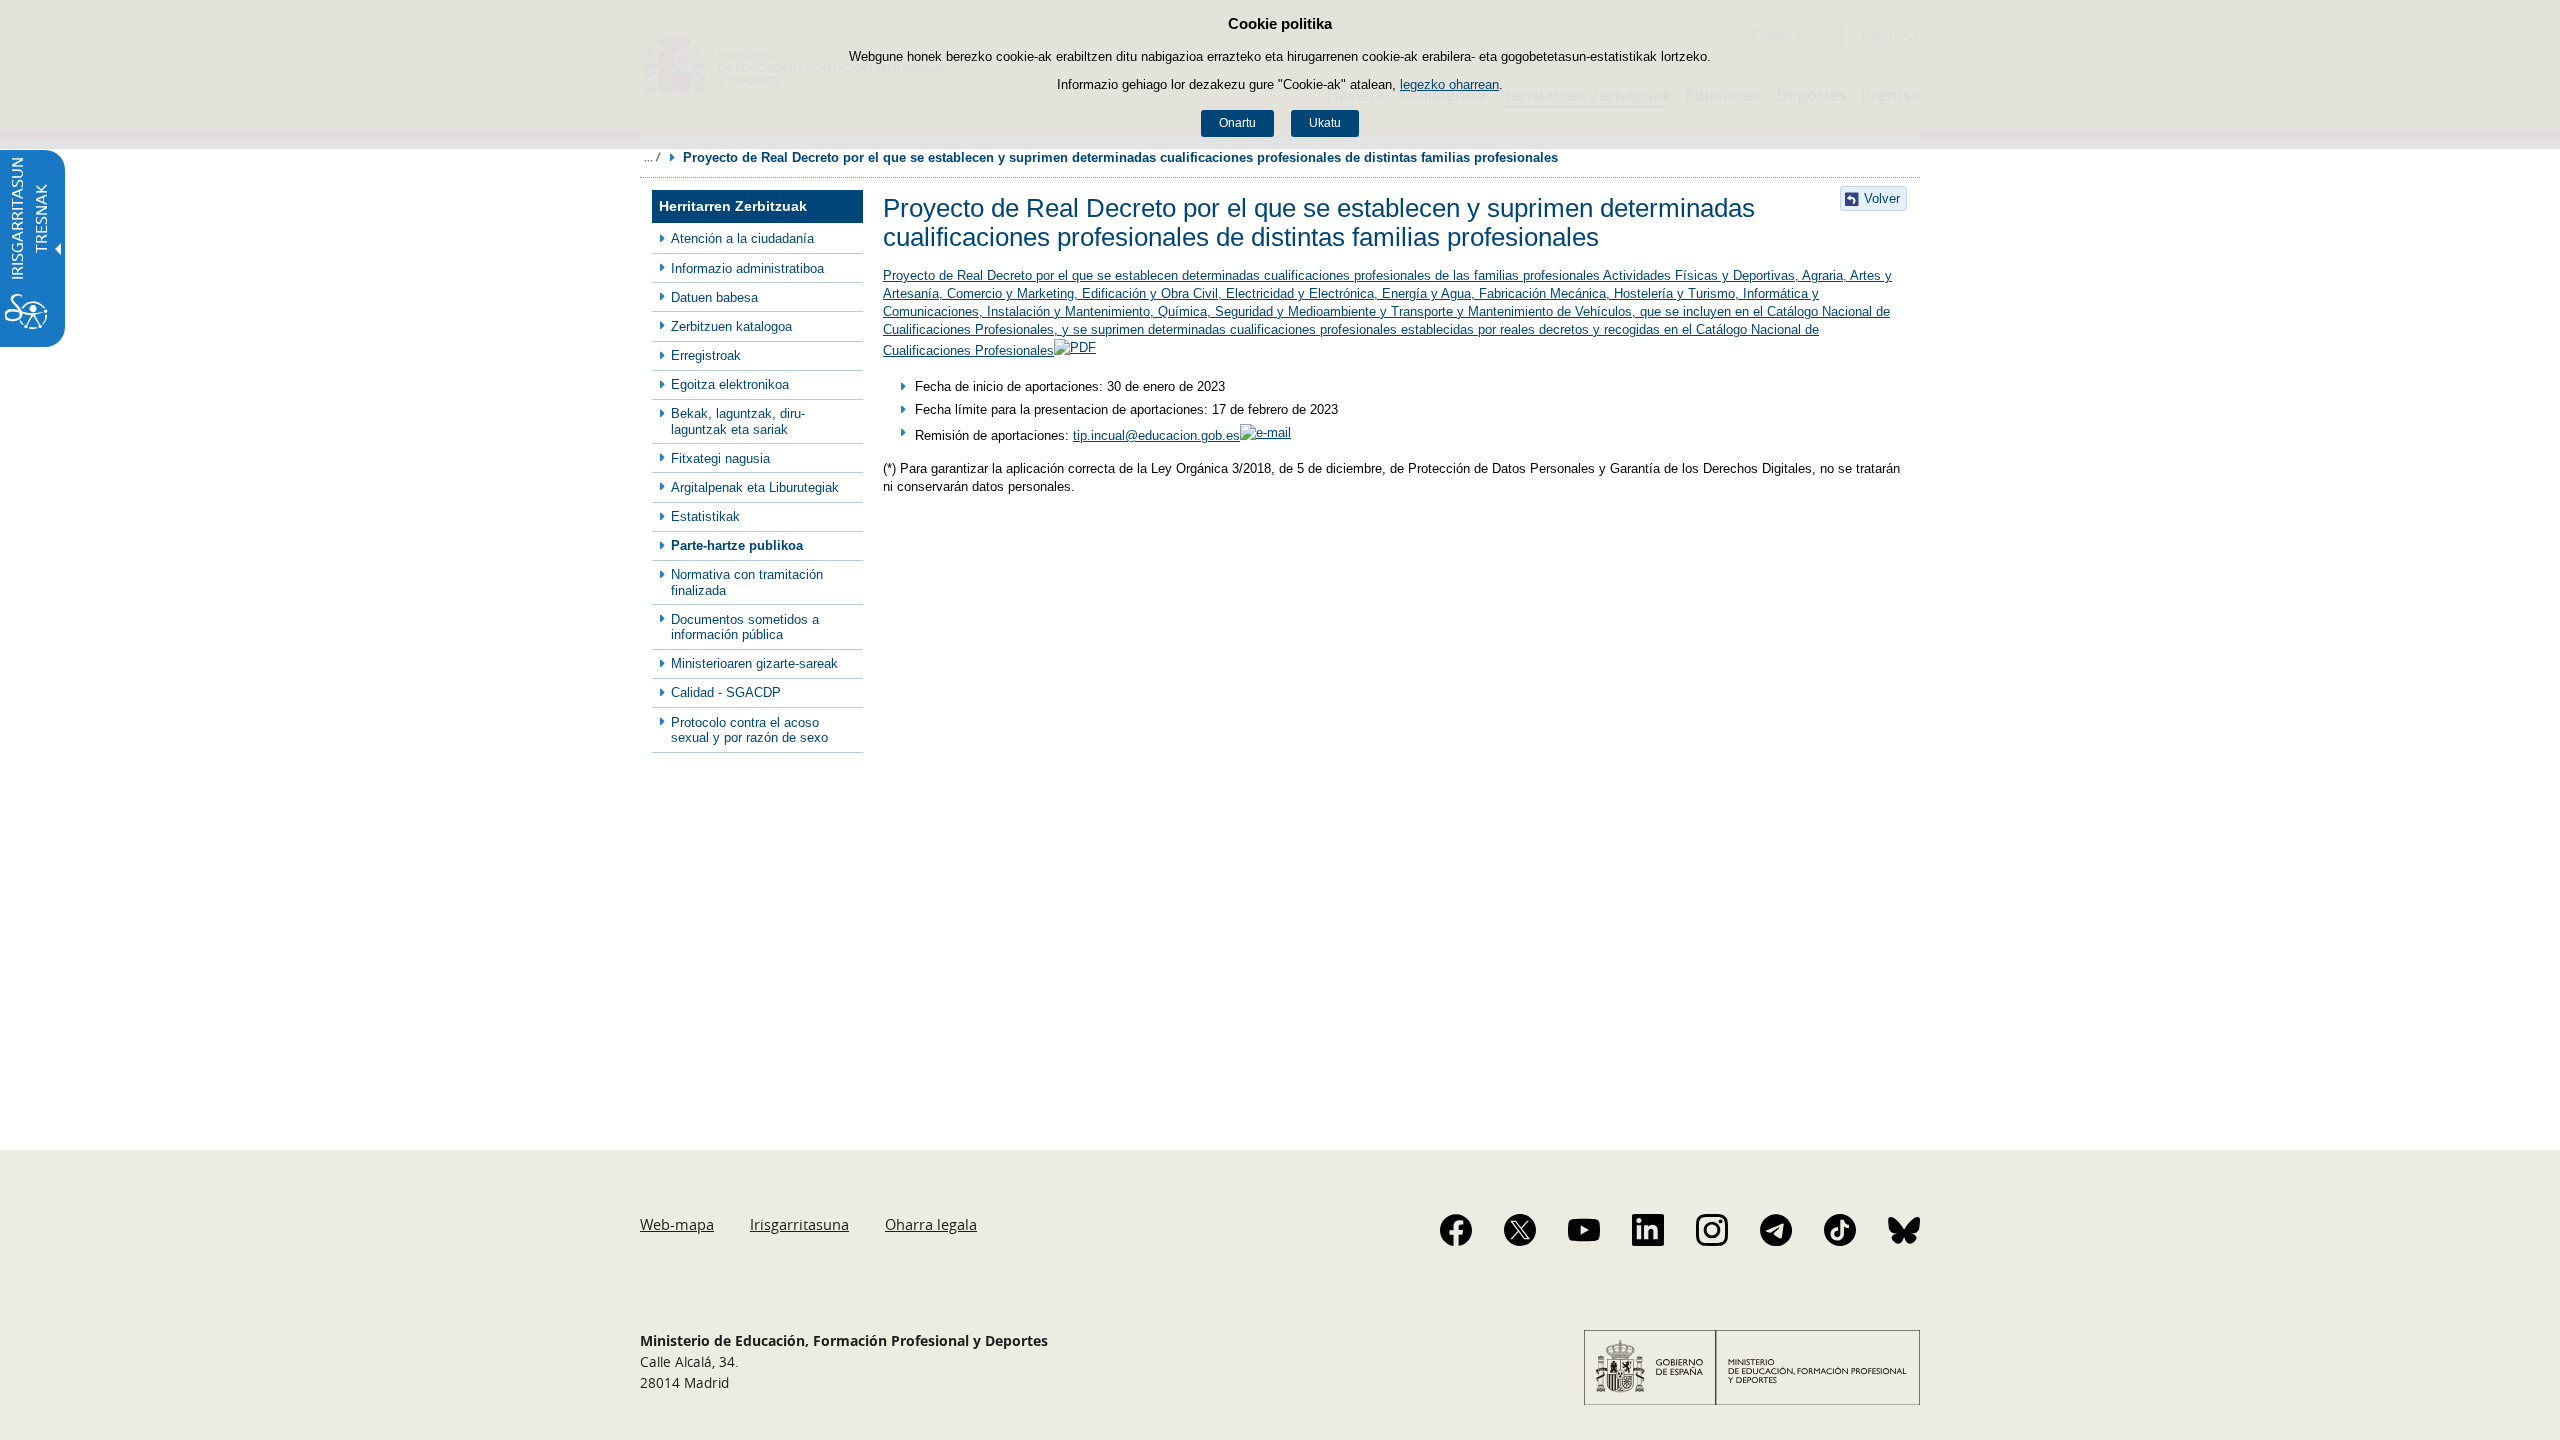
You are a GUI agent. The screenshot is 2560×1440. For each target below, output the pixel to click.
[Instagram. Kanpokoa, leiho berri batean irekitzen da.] (1712, 1230)
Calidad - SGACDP (726, 692)
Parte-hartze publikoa (737, 545)
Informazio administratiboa (747, 268)
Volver (1882, 198)
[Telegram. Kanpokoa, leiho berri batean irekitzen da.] (1776, 1230)
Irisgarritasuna (799, 1224)
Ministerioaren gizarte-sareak (754, 663)
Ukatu (1325, 123)
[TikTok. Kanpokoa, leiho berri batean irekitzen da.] (1840, 1230)
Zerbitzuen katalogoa (731, 326)
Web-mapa (677, 1224)
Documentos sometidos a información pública (745, 627)
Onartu (1237, 123)
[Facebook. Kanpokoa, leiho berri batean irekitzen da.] (1456, 1230)
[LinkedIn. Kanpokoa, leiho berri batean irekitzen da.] (1648, 1230)
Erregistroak (706, 355)
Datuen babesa (714, 297)
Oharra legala (931, 1224)
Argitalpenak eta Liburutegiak (755, 487)
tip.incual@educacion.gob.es (1156, 435)
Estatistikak (705, 516)
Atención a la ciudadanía (742, 238)
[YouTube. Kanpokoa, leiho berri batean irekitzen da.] (1584, 1230)
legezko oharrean (1449, 84)
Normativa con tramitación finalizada (747, 582)
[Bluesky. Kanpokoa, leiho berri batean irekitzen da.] (1904, 1230)
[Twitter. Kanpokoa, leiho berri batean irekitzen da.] (1520, 1230)
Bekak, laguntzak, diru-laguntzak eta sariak (738, 421)
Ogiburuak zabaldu (652, 157)
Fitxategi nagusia (720, 458)
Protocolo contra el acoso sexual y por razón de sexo (749, 730)
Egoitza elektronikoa (730, 384)
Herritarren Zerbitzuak (733, 206)
